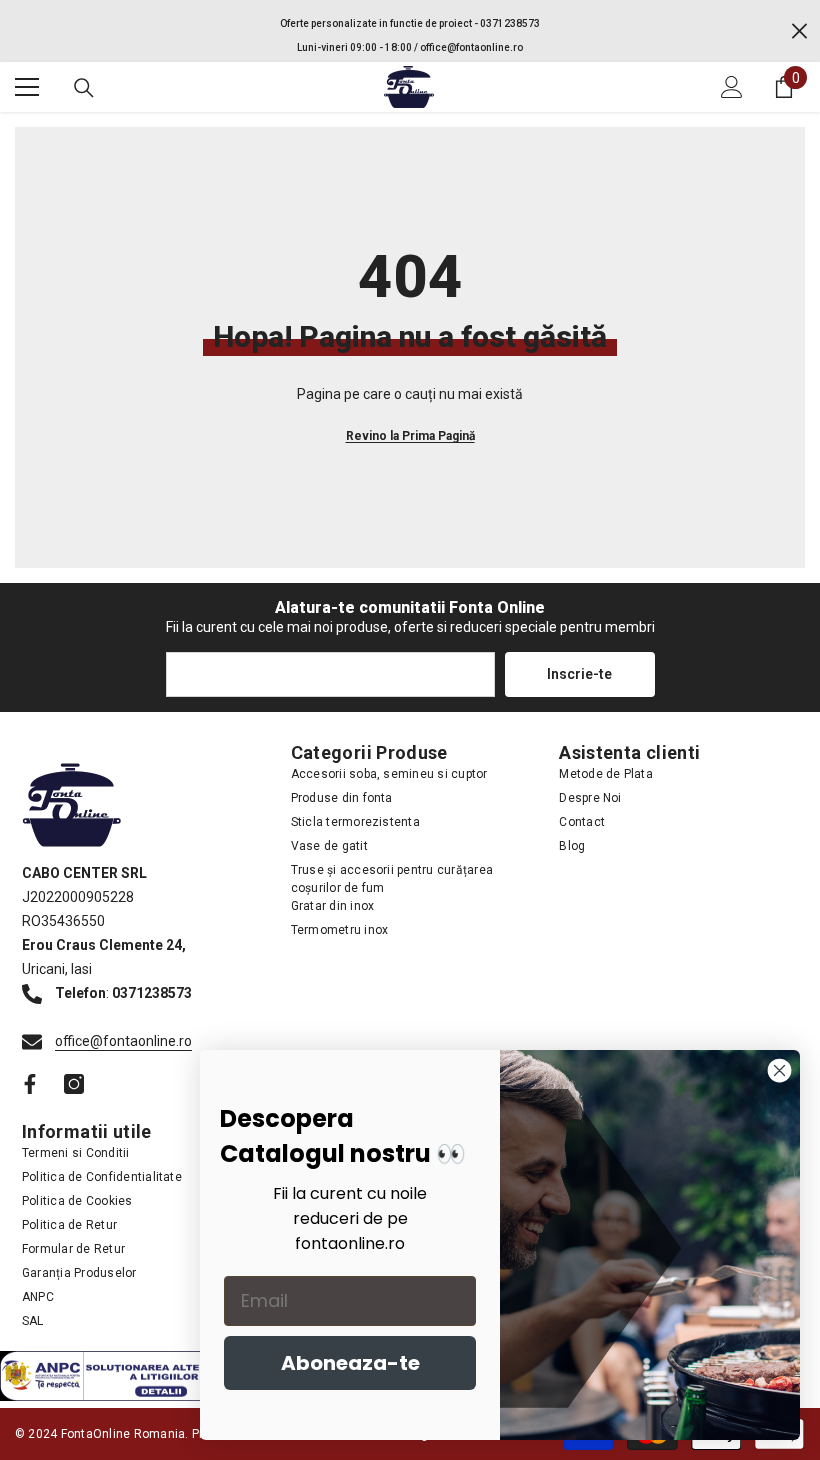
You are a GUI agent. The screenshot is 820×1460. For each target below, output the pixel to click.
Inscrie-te (579, 674)
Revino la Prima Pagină (410, 436)
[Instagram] (74, 1084)
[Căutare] (84, 88)
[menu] (27, 87)
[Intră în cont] (732, 87)
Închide (799, 31)
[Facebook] (30, 1084)
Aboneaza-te (350, 1363)
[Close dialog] (779, 1070)
